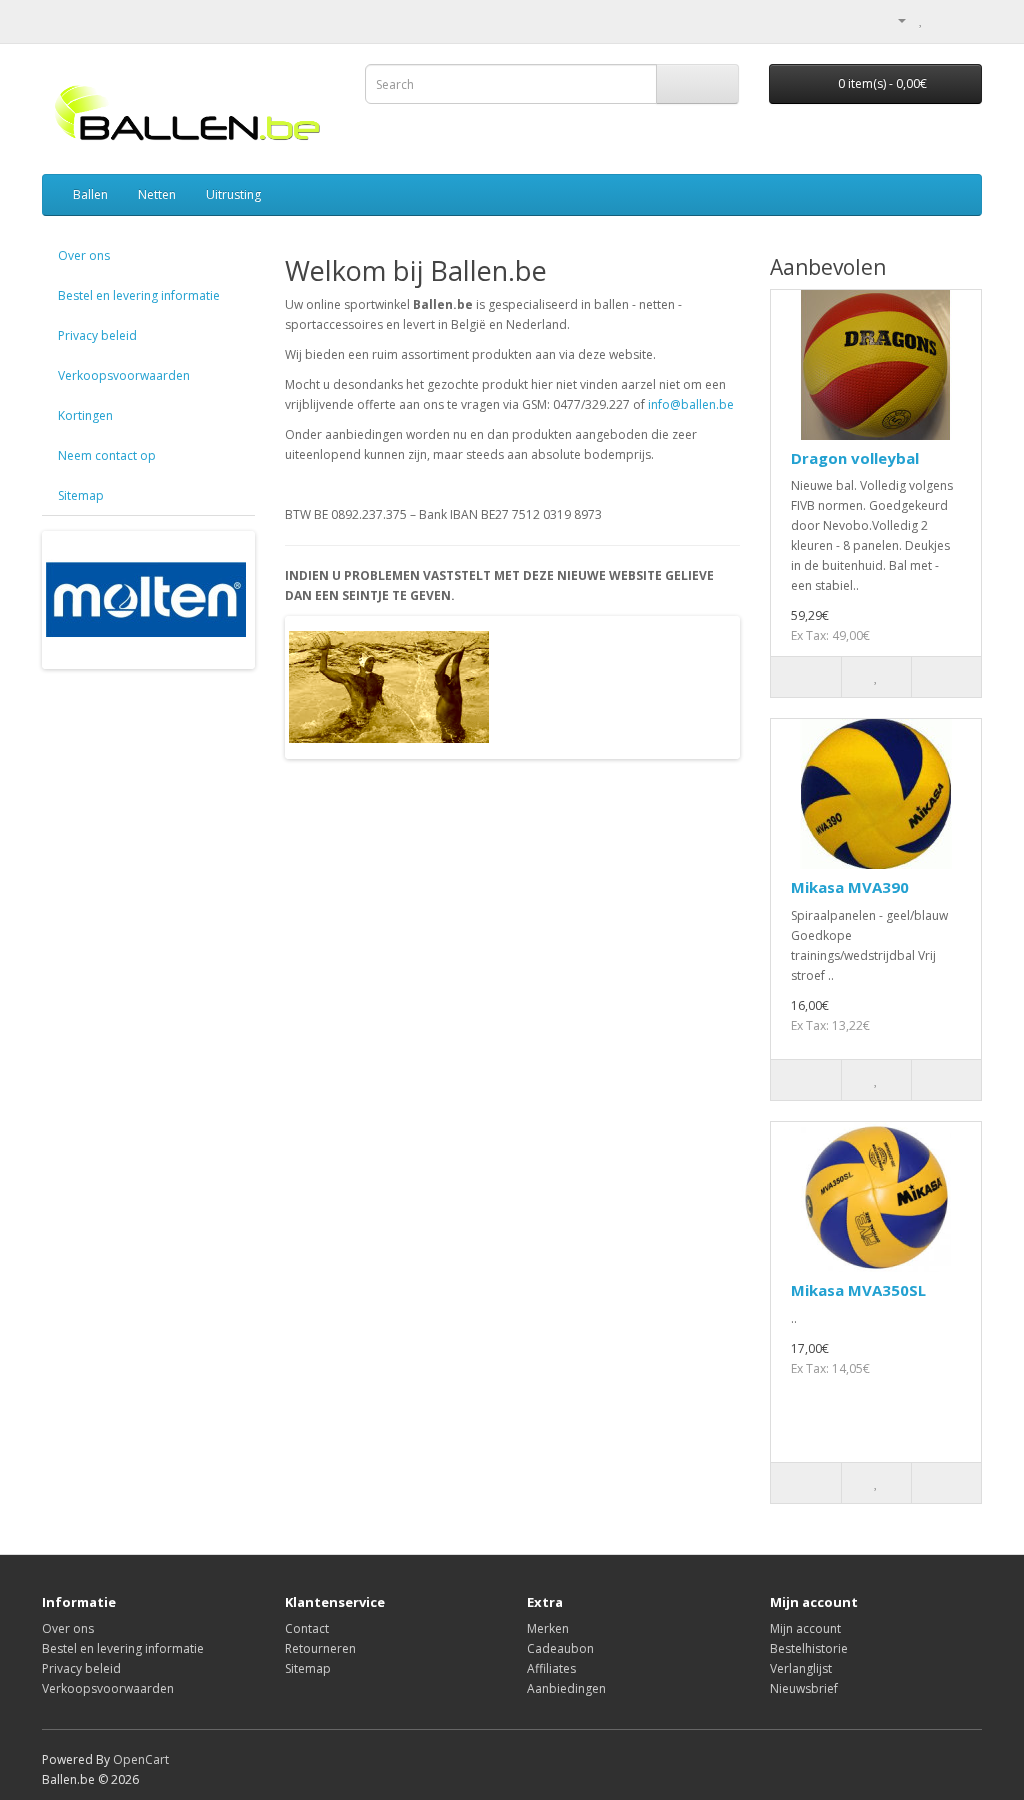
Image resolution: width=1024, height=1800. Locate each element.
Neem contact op (107, 455)
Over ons (84, 255)
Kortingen (85, 415)
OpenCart (141, 1759)
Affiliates (551, 1668)
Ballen (90, 194)
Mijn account (805, 1628)
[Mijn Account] (894, 19)
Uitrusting (233, 194)
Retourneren (320, 1648)
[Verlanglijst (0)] (921, 19)
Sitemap (81, 495)
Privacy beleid (97, 335)
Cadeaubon (560, 1648)
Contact (307, 1628)
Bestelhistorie (809, 1648)
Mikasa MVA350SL (858, 1290)
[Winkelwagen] (942, 19)
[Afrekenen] (966, 19)
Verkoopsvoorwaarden (124, 375)
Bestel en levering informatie (139, 295)
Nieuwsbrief (804, 1688)
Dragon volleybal (855, 458)
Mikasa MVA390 (850, 887)
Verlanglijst (801, 1668)
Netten (157, 194)
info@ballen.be (691, 404)
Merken (548, 1628)
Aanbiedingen (566, 1688)
